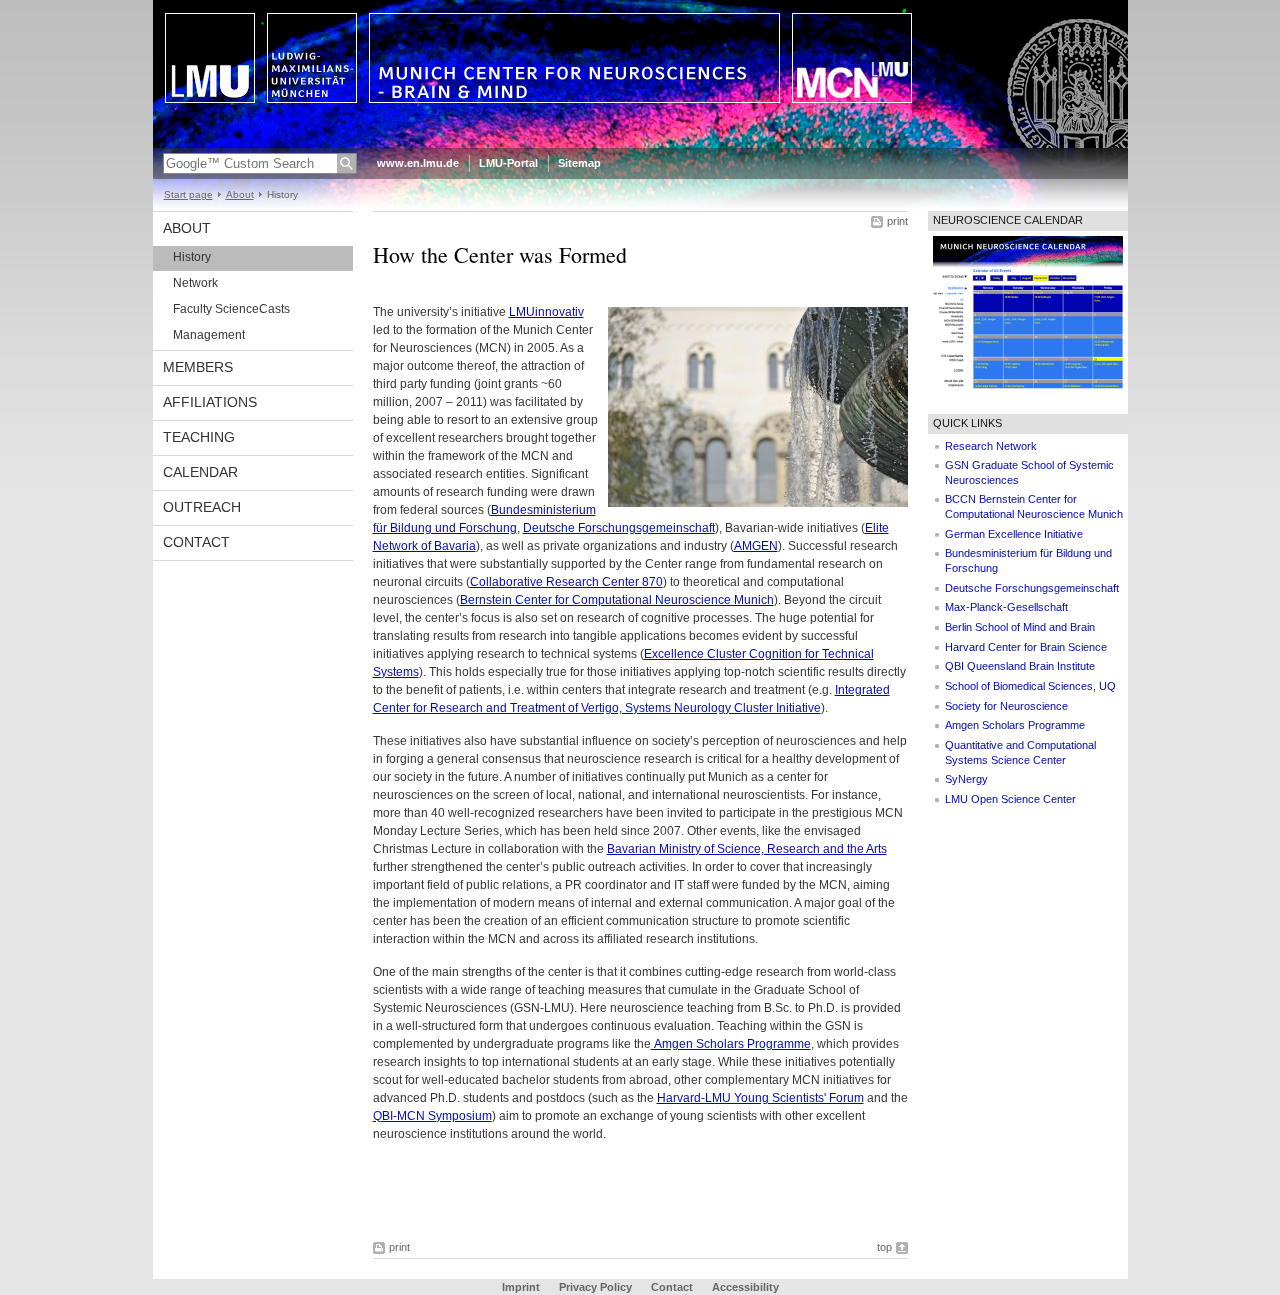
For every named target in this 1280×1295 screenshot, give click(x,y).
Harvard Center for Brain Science (1026, 647)
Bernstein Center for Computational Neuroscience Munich (617, 600)
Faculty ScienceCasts (231, 309)
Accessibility (745, 1287)
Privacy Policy (595, 1287)
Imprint (521, 1287)
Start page (188, 194)
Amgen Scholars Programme (731, 1044)
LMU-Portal (508, 163)
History (192, 257)
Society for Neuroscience (1006, 706)
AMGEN (756, 546)
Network (195, 283)
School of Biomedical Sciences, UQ (1030, 686)
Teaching (199, 437)
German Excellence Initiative (1014, 534)
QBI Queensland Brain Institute (1020, 666)
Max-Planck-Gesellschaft (1006, 607)
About (240, 194)
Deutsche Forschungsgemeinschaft (619, 528)
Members (198, 367)
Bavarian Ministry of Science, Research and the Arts (747, 849)
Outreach (202, 507)
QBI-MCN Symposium (432, 1116)
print (897, 221)
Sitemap (579, 163)
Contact (196, 542)
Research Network (991, 446)
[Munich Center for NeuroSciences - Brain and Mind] (640, 144)
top (884, 1247)
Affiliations (210, 402)
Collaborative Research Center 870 (566, 582)
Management (209, 335)
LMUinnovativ (546, 312)
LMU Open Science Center (1010, 799)
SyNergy (966, 779)
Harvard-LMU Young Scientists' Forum (760, 1098)
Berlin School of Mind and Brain (1020, 627)
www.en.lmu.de (418, 163)
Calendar (200, 472)
